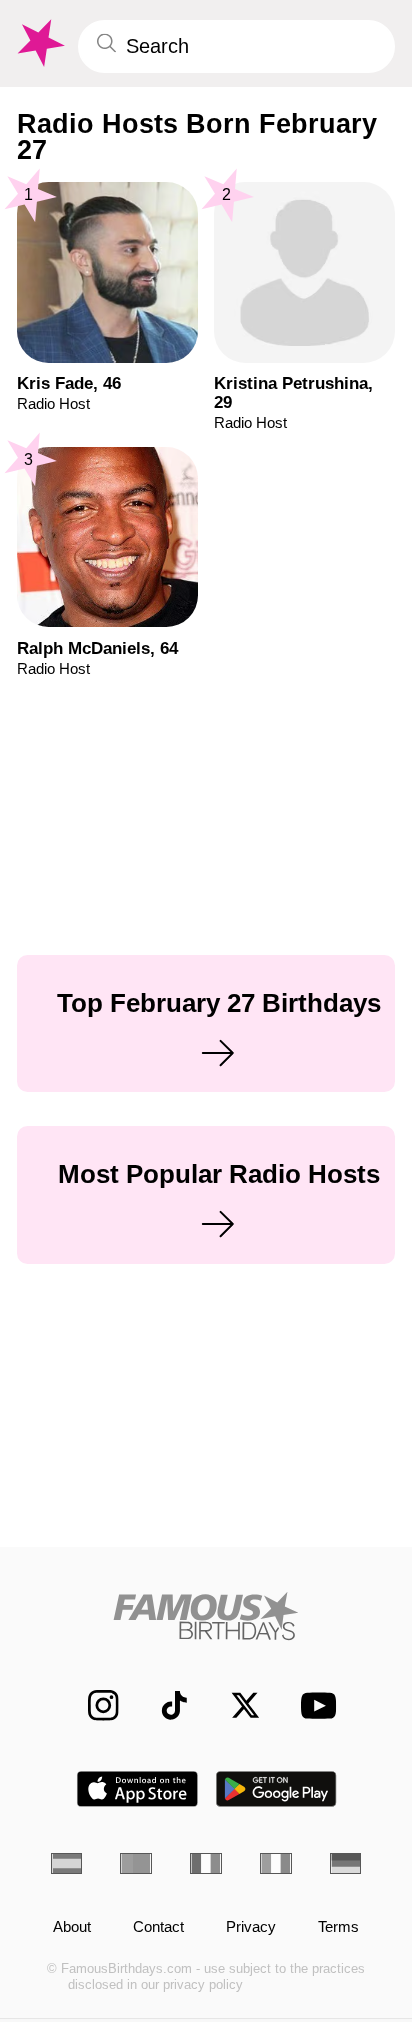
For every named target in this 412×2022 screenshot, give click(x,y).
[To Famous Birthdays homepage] (39, 43)
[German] (346, 1863)
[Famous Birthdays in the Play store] (276, 1789)
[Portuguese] (136, 1863)
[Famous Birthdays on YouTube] (312, 1706)
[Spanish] (67, 1863)
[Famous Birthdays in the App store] (137, 1789)
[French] (206, 1863)
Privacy (251, 1927)
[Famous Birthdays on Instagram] (93, 1706)
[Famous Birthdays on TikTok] (164, 1706)
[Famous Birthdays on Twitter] (235, 1706)
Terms (338, 1927)
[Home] (206, 1616)
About (72, 1927)
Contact (158, 1927)
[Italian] (276, 1863)
